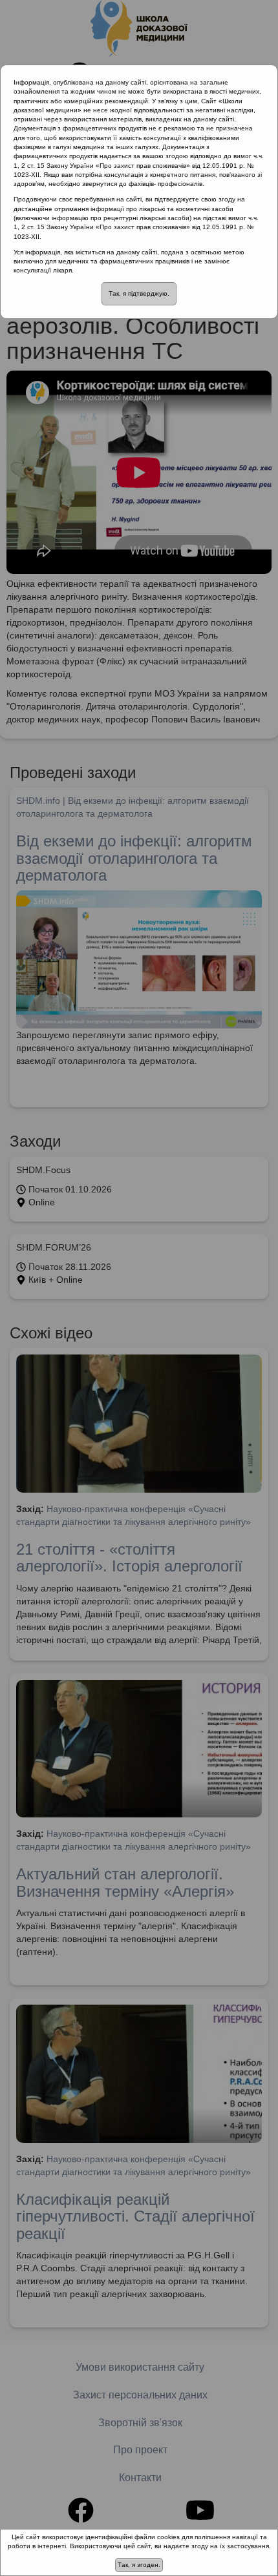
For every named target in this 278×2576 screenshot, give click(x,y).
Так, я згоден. (139, 2565)
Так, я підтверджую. (139, 293)
